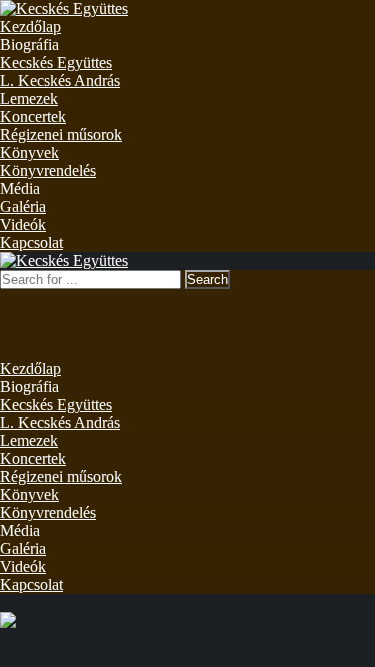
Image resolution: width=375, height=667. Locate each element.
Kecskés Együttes (56, 62)
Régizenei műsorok (61, 134)
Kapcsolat (31, 242)
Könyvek (29, 152)
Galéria (23, 206)
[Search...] (12, 297)
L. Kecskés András (60, 80)
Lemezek (29, 98)
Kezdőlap (30, 26)
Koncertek (33, 116)
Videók (23, 224)
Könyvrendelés (48, 170)
